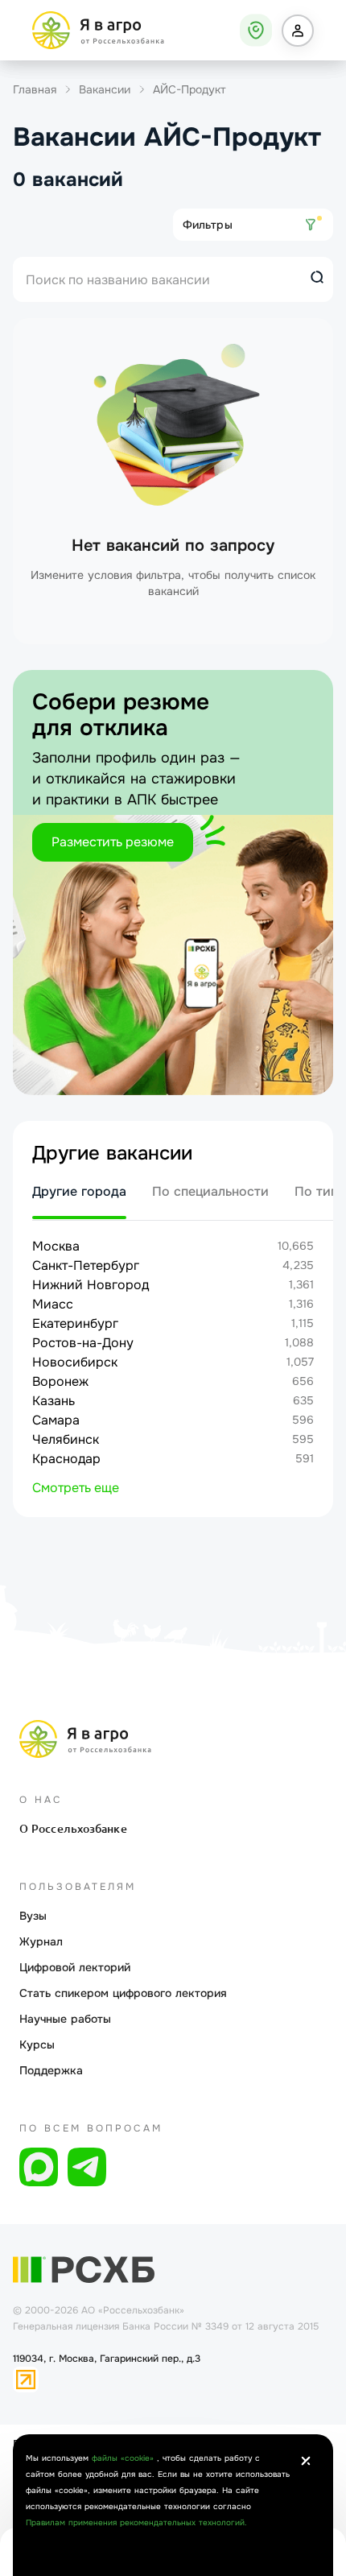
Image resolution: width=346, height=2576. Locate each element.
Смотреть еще (76, 1488)
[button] (298, 31)
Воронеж (60, 1381)
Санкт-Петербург (86, 1265)
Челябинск (66, 1439)
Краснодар (66, 1459)
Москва (56, 1246)
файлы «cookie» (124, 2458)
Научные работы (65, 2019)
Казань (54, 1401)
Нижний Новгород (91, 1285)
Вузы (33, 1916)
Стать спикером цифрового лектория (123, 1993)
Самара (56, 1420)
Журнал (41, 1941)
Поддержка (51, 2070)
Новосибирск (75, 1362)
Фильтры (208, 225)
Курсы (37, 2045)
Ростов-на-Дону (83, 1343)
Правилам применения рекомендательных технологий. (136, 2522)
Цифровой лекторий (75, 1967)
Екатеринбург (75, 1323)
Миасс (53, 1304)
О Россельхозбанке (73, 1829)
